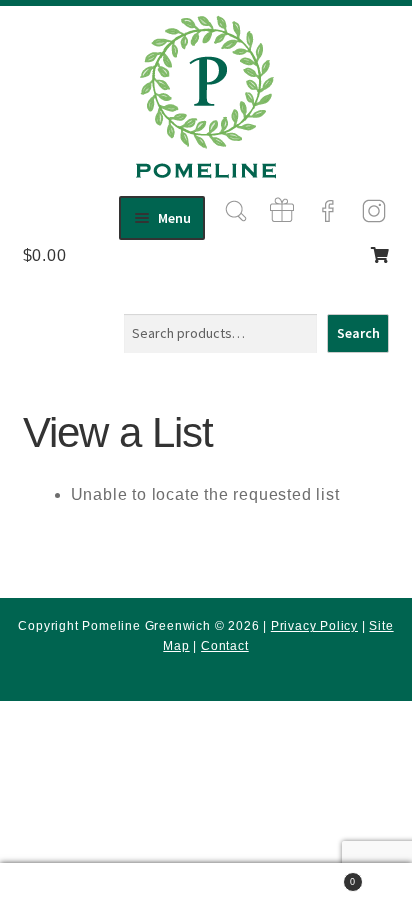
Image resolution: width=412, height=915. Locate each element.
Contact (225, 646)
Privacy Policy (314, 626)
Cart (316, 876)
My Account (68, 889)
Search (358, 333)
